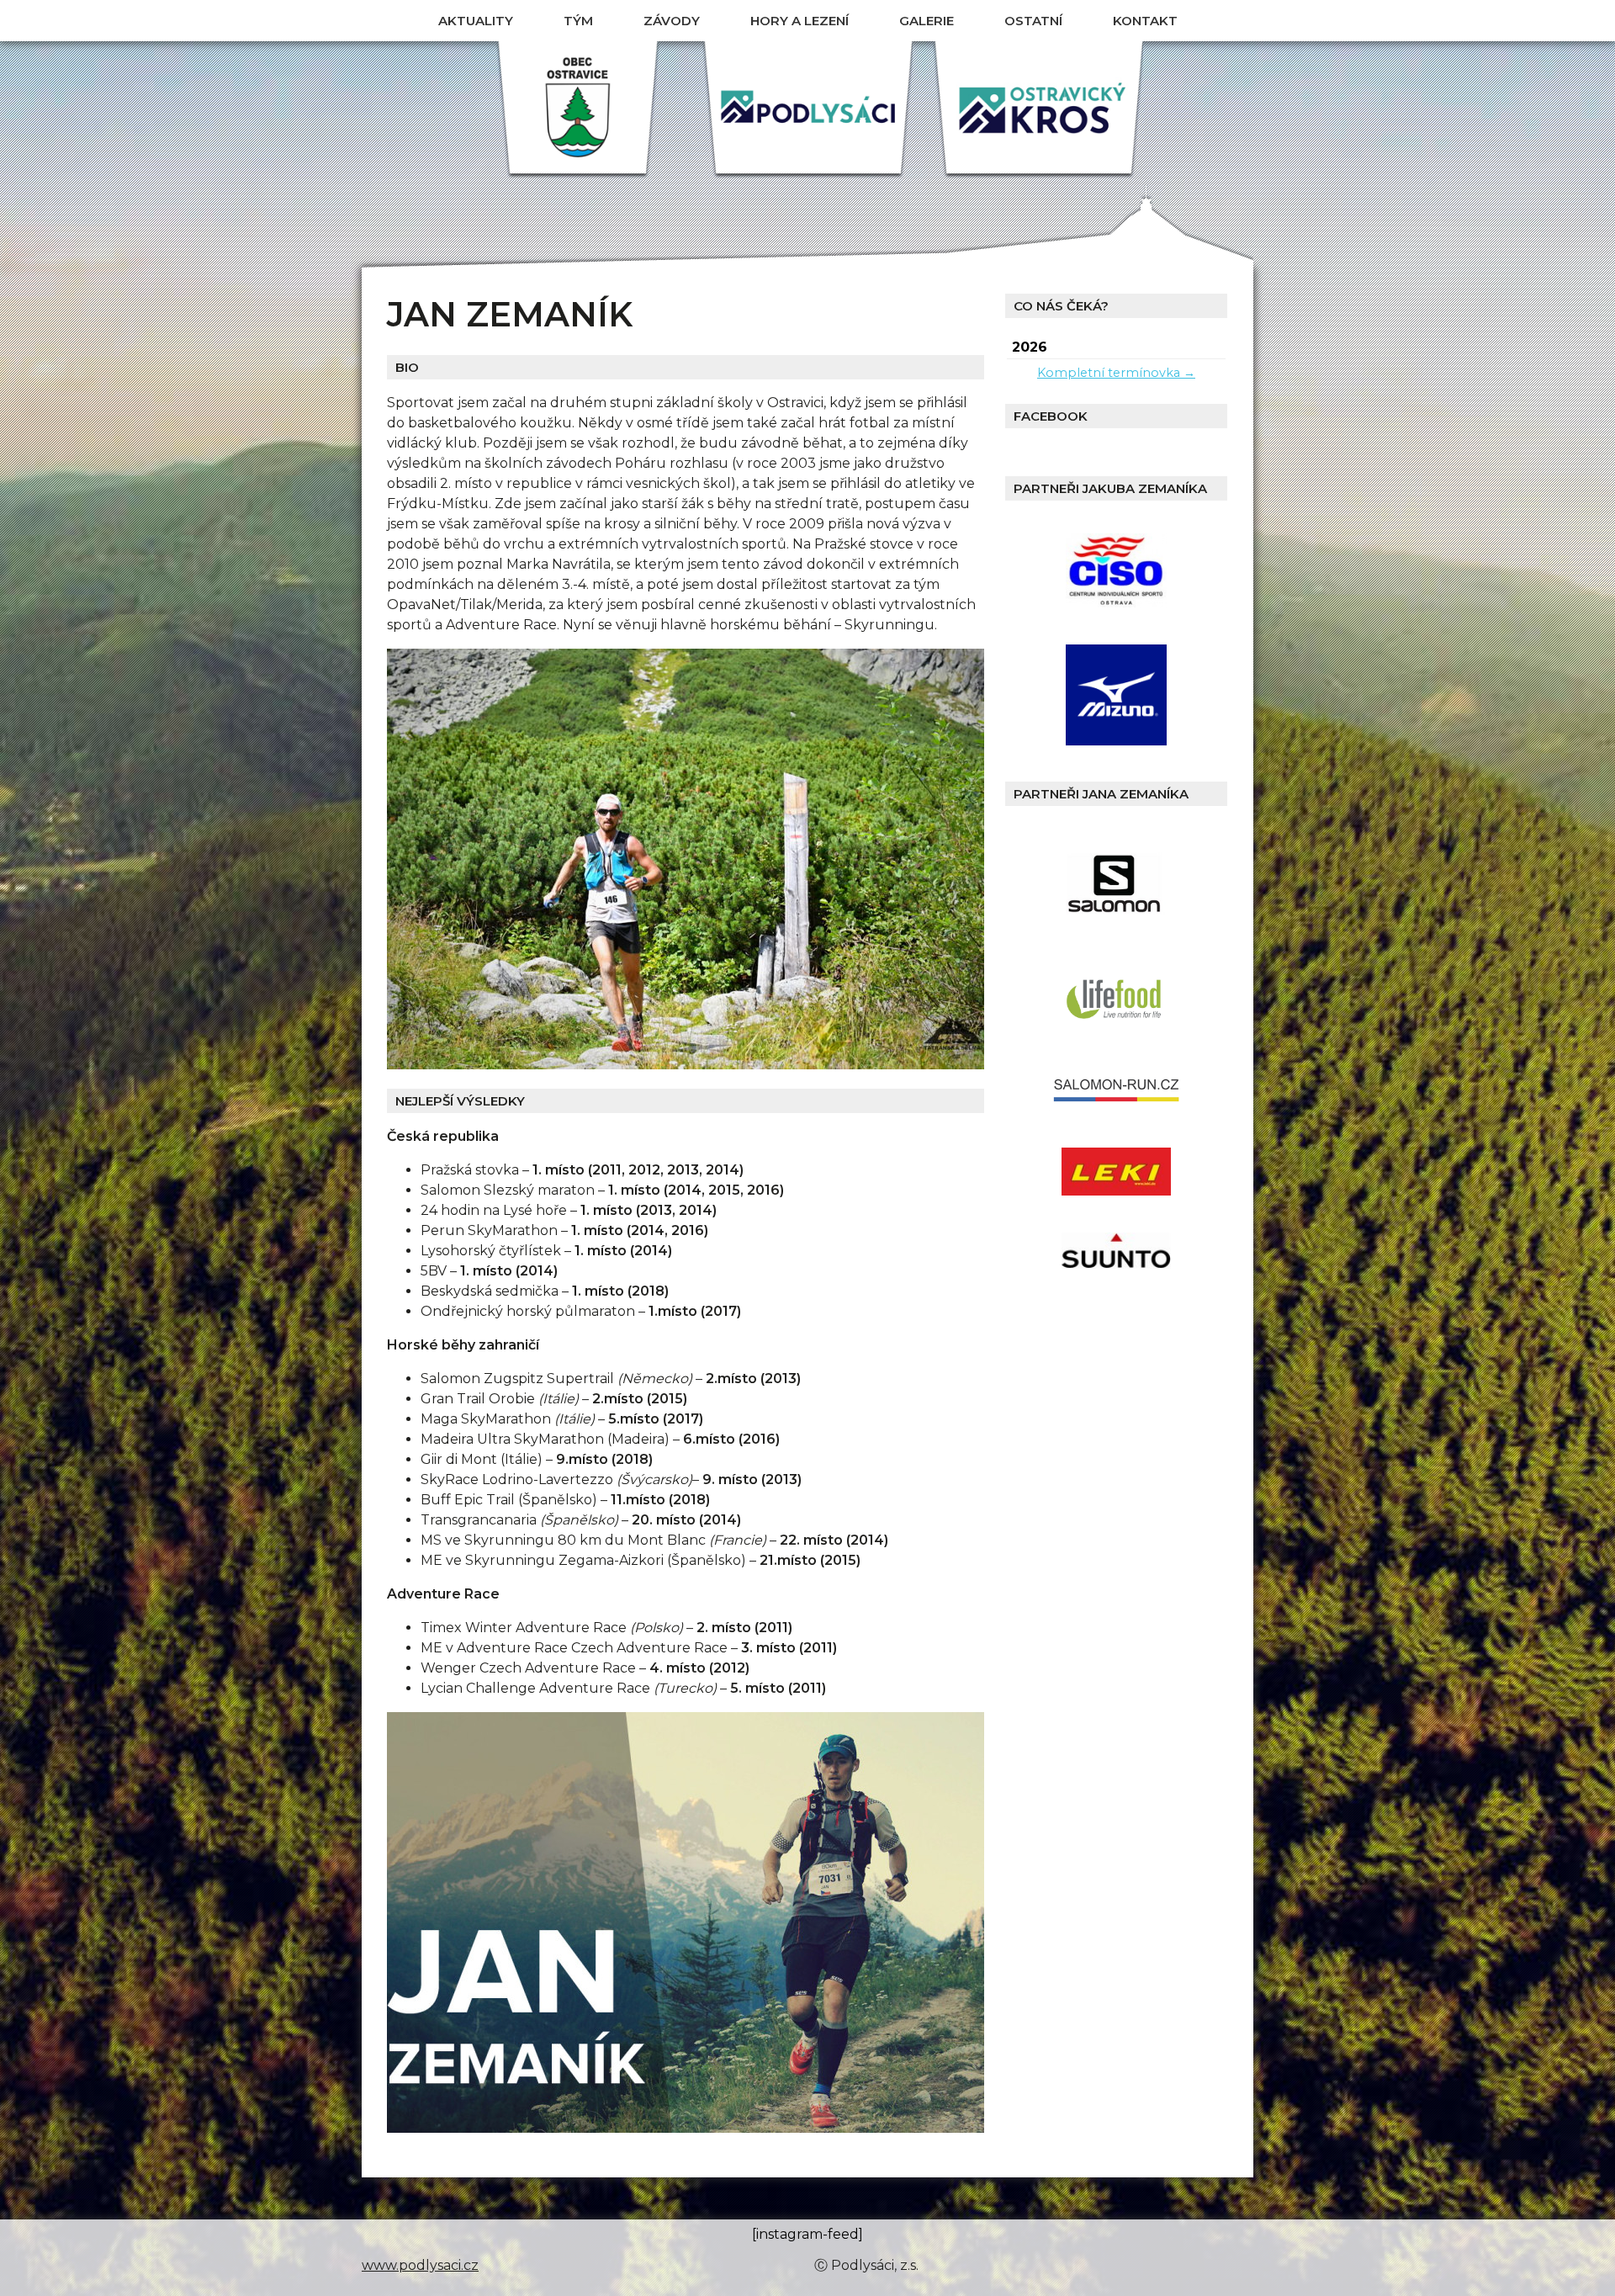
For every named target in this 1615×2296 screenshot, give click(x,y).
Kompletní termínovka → (1116, 373)
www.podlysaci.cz (420, 2265)
